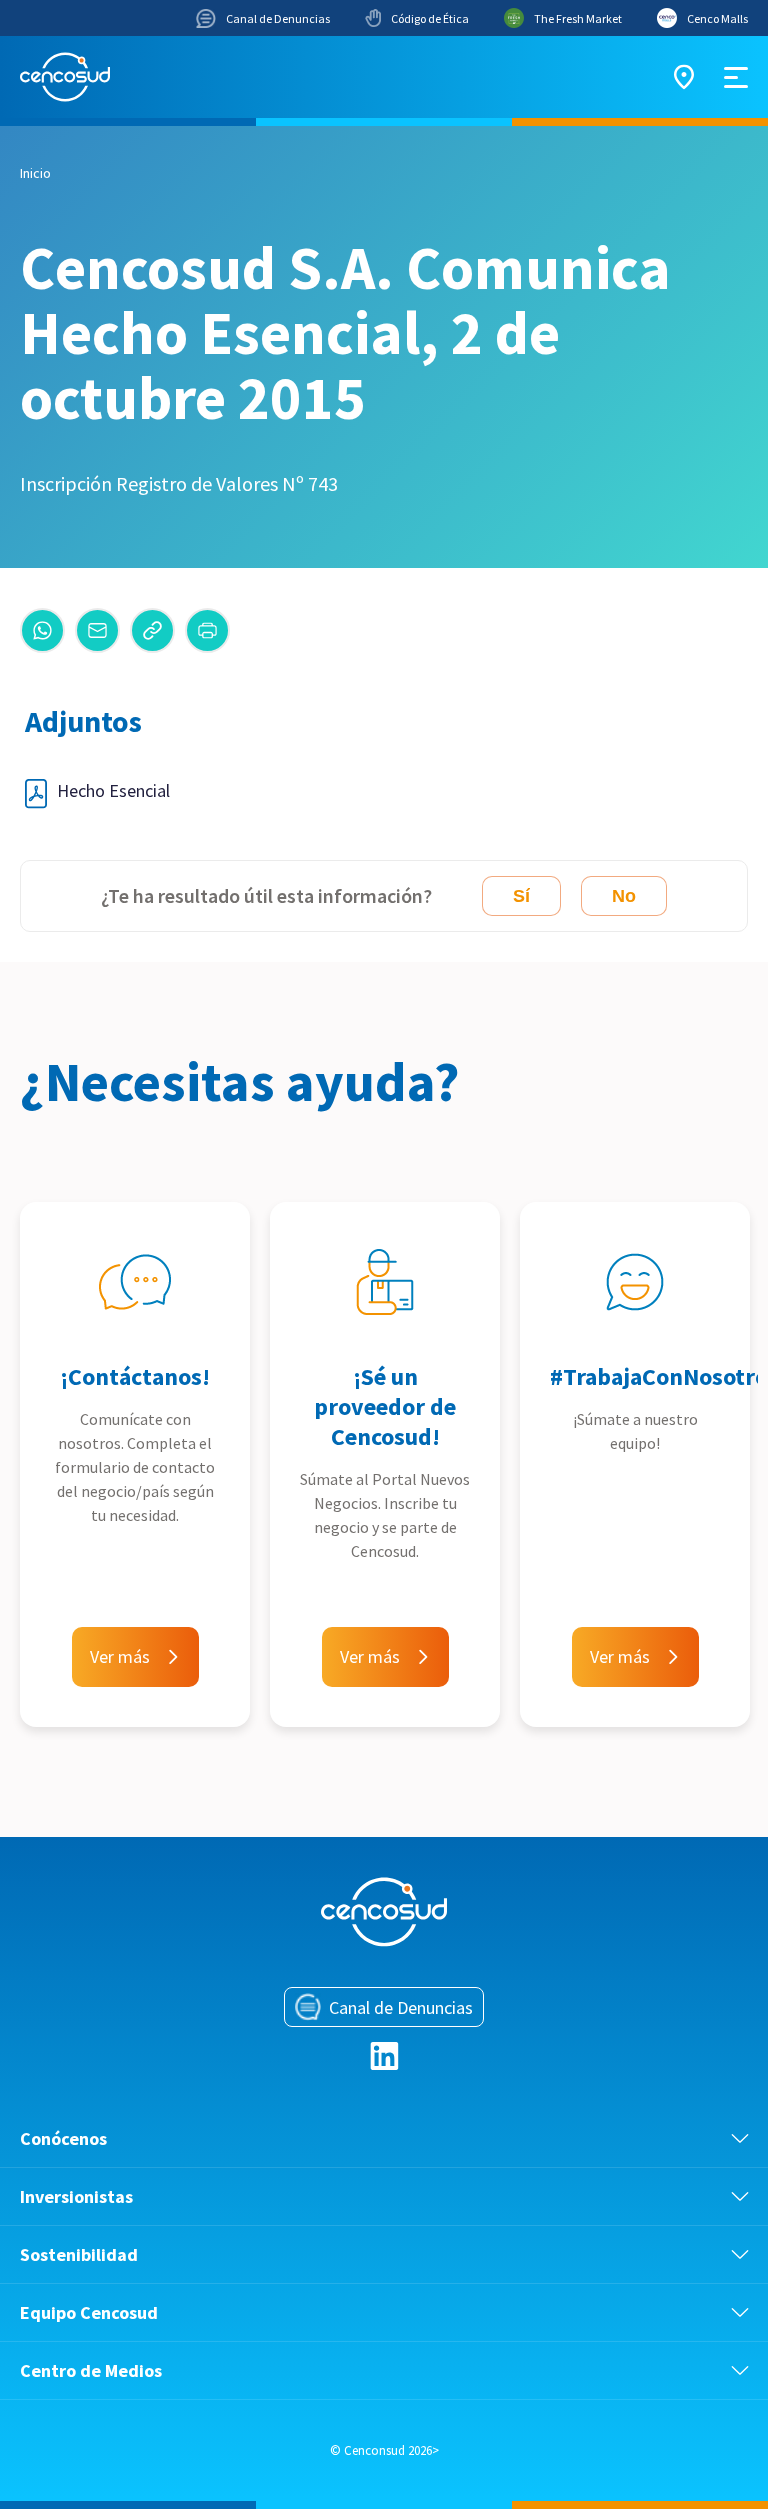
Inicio (35, 173)
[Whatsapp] (42, 630)
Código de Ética (430, 18)
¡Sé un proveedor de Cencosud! (385, 1406)
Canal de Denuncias (278, 18)
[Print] (207, 630)
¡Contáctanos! (135, 1376)
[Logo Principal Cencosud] (65, 77)
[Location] (684, 77)
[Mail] (97, 630)
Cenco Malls (717, 18)
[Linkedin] (384, 2056)
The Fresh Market (578, 18)
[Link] (152, 630)
